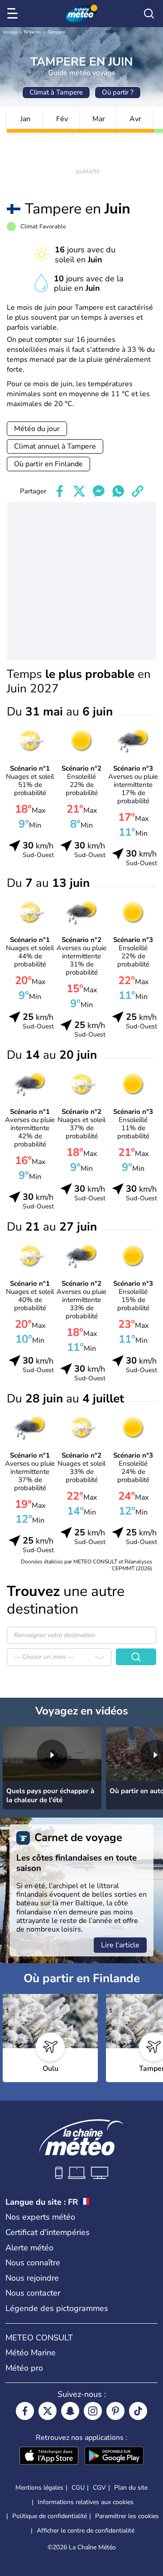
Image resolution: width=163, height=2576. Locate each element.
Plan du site (131, 2488)
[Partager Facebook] (60, 491)
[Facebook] (25, 2411)
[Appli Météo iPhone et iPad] (49, 2457)
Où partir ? (118, 92)
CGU (78, 2488)
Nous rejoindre (32, 2278)
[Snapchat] (70, 2411)
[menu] (14, 14)
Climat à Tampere (56, 92)
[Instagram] (93, 2411)
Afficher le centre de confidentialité (86, 2531)
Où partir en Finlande (48, 464)
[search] (149, 14)
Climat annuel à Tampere (55, 446)
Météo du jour (37, 429)
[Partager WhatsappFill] (118, 491)
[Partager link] (138, 491)
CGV (99, 2488)
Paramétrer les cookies (127, 2516)
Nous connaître (33, 2263)
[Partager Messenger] (99, 491)
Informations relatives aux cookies (86, 2502)
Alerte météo (29, 2248)
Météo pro (24, 2368)
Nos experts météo (40, 2217)
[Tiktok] (138, 2411)
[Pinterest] (115, 2411)
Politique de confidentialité (50, 2516)
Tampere (56, 32)
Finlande (33, 32)
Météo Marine (31, 2353)
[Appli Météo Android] (114, 2457)
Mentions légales (39, 2488)
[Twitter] (48, 2411)
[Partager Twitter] (79, 491)
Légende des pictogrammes (57, 2308)
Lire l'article (120, 1945)
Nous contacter (33, 2293)
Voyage (10, 32)
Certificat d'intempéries (48, 2232)
